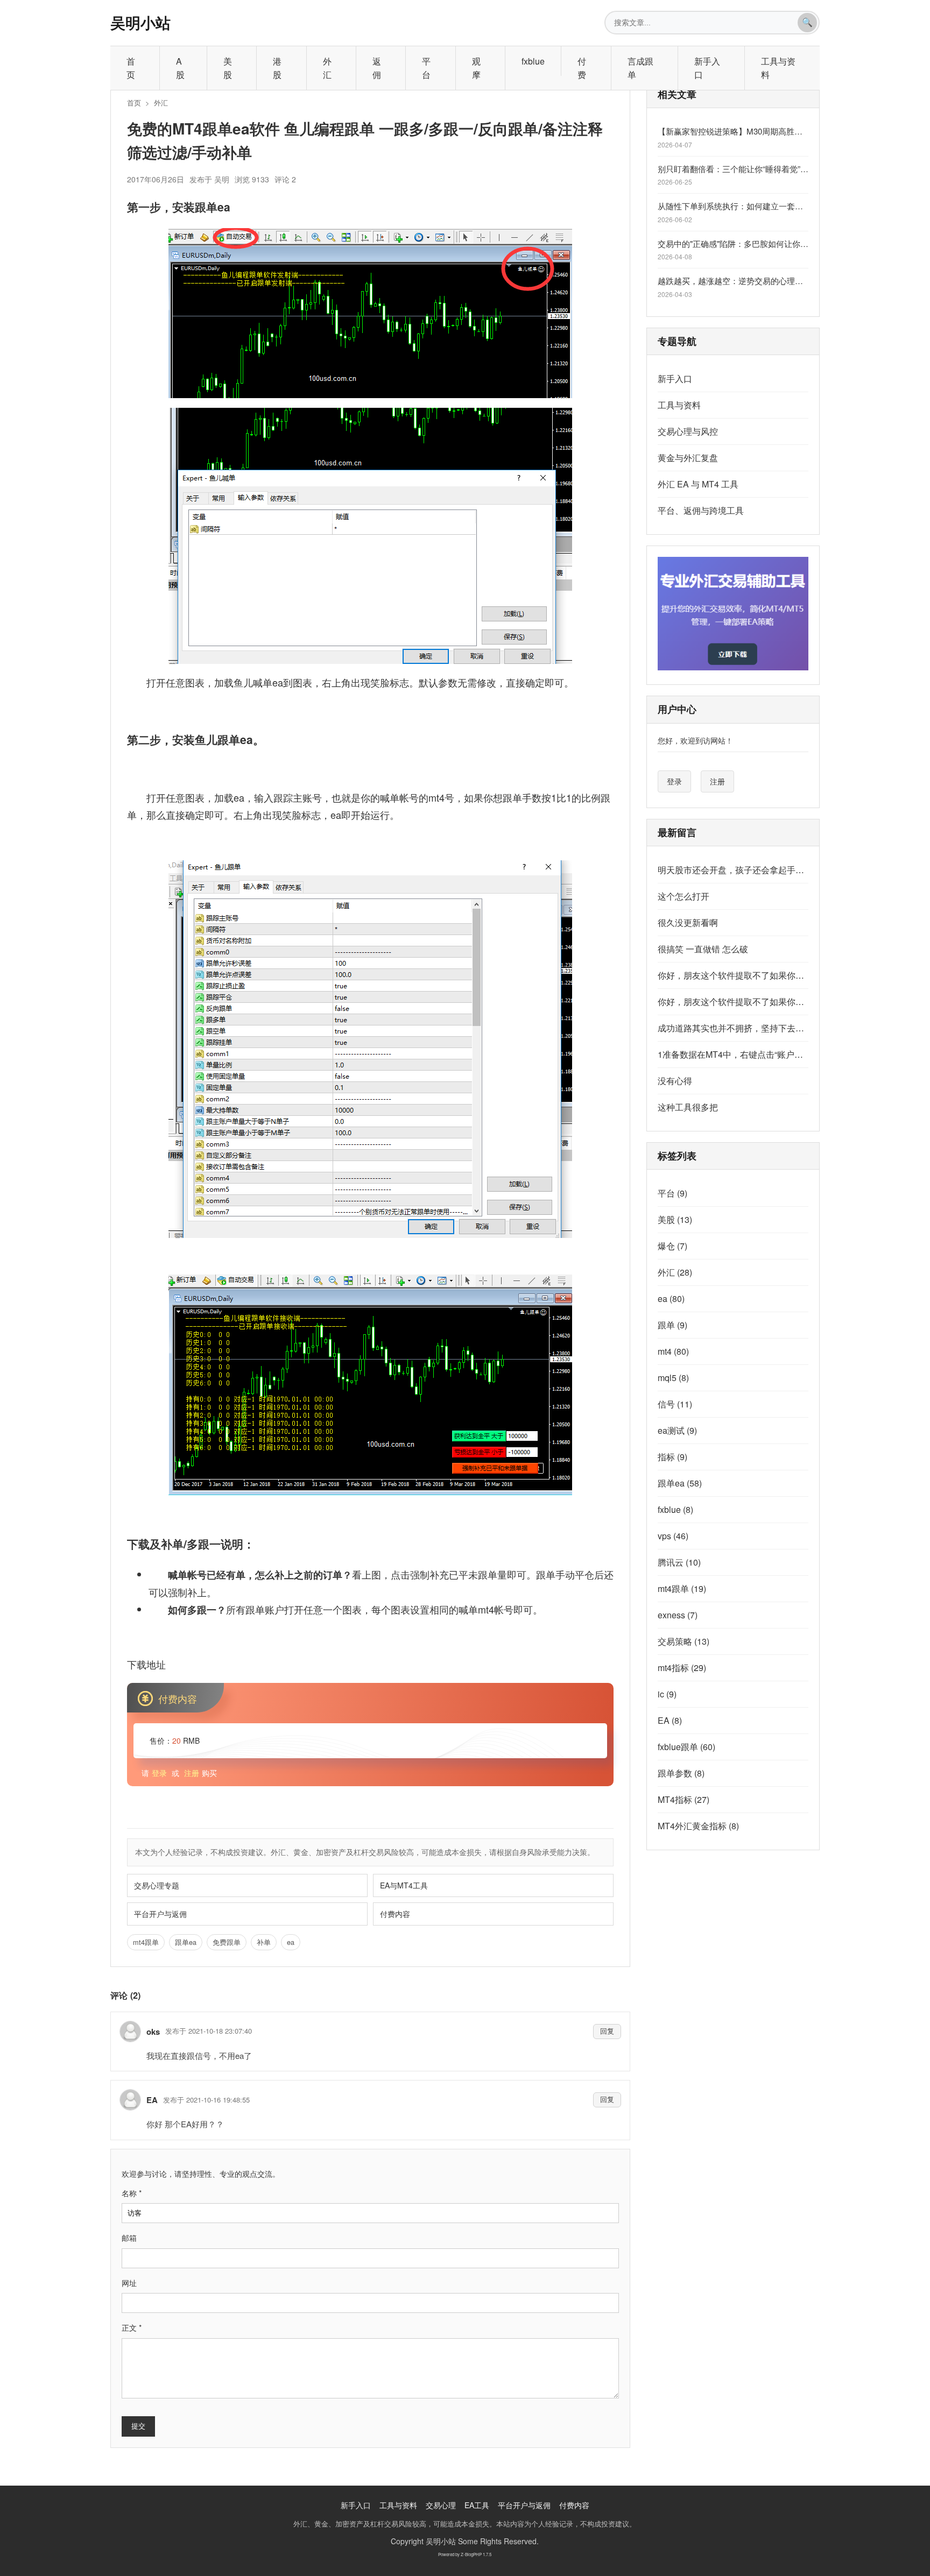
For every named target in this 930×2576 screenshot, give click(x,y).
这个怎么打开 (684, 896)
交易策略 (684, 1641)
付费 (582, 68)
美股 (228, 68)
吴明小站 (140, 22)
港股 (277, 68)
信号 (675, 1404)
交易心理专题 (157, 1885)
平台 (426, 68)
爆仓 (672, 1246)
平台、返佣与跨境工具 (701, 510)
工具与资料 (778, 68)
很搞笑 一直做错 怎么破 (703, 949)
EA (670, 1720)
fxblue (533, 61)
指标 (672, 1457)
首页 (131, 68)
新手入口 (707, 68)
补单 (264, 1942)
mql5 (673, 1378)
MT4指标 (684, 1799)
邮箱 (129, 2238)
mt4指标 (682, 1668)
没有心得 (675, 1081)
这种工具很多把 (688, 1107)
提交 (138, 2426)
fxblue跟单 (686, 1747)
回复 (607, 2031)
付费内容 (395, 1914)
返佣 (377, 68)
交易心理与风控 (688, 431)
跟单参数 (681, 1773)
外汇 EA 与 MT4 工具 (698, 484)
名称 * (132, 2193)
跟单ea (186, 1942)
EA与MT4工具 (404, 1885)
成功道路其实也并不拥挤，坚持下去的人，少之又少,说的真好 (733, 1028)
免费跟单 (227, 1942)
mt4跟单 (146, 1942)
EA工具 (477, 2505)
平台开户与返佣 (160, 1914)
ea (291, 1942)
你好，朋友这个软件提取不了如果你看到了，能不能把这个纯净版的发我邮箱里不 (733, 975)
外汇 (327, 68)
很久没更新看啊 (688, 922)
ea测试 (677, 1430)
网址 (129, 2283)
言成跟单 (640, 68)
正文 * (132, 2327)
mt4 (673, 1351)
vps (673, 1536)
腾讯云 (679, 1562)
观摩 (476, 68)
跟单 (672, 1325)
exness (678, 1615)
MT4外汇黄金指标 (698, 1826)
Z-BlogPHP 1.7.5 (476, 2554)
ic (667, 1694)
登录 (159, 1773)
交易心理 (441, 2505)
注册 (192, 1773)
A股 (180, 68)
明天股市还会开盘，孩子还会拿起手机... (733, 870)
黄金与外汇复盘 (688, 458)
